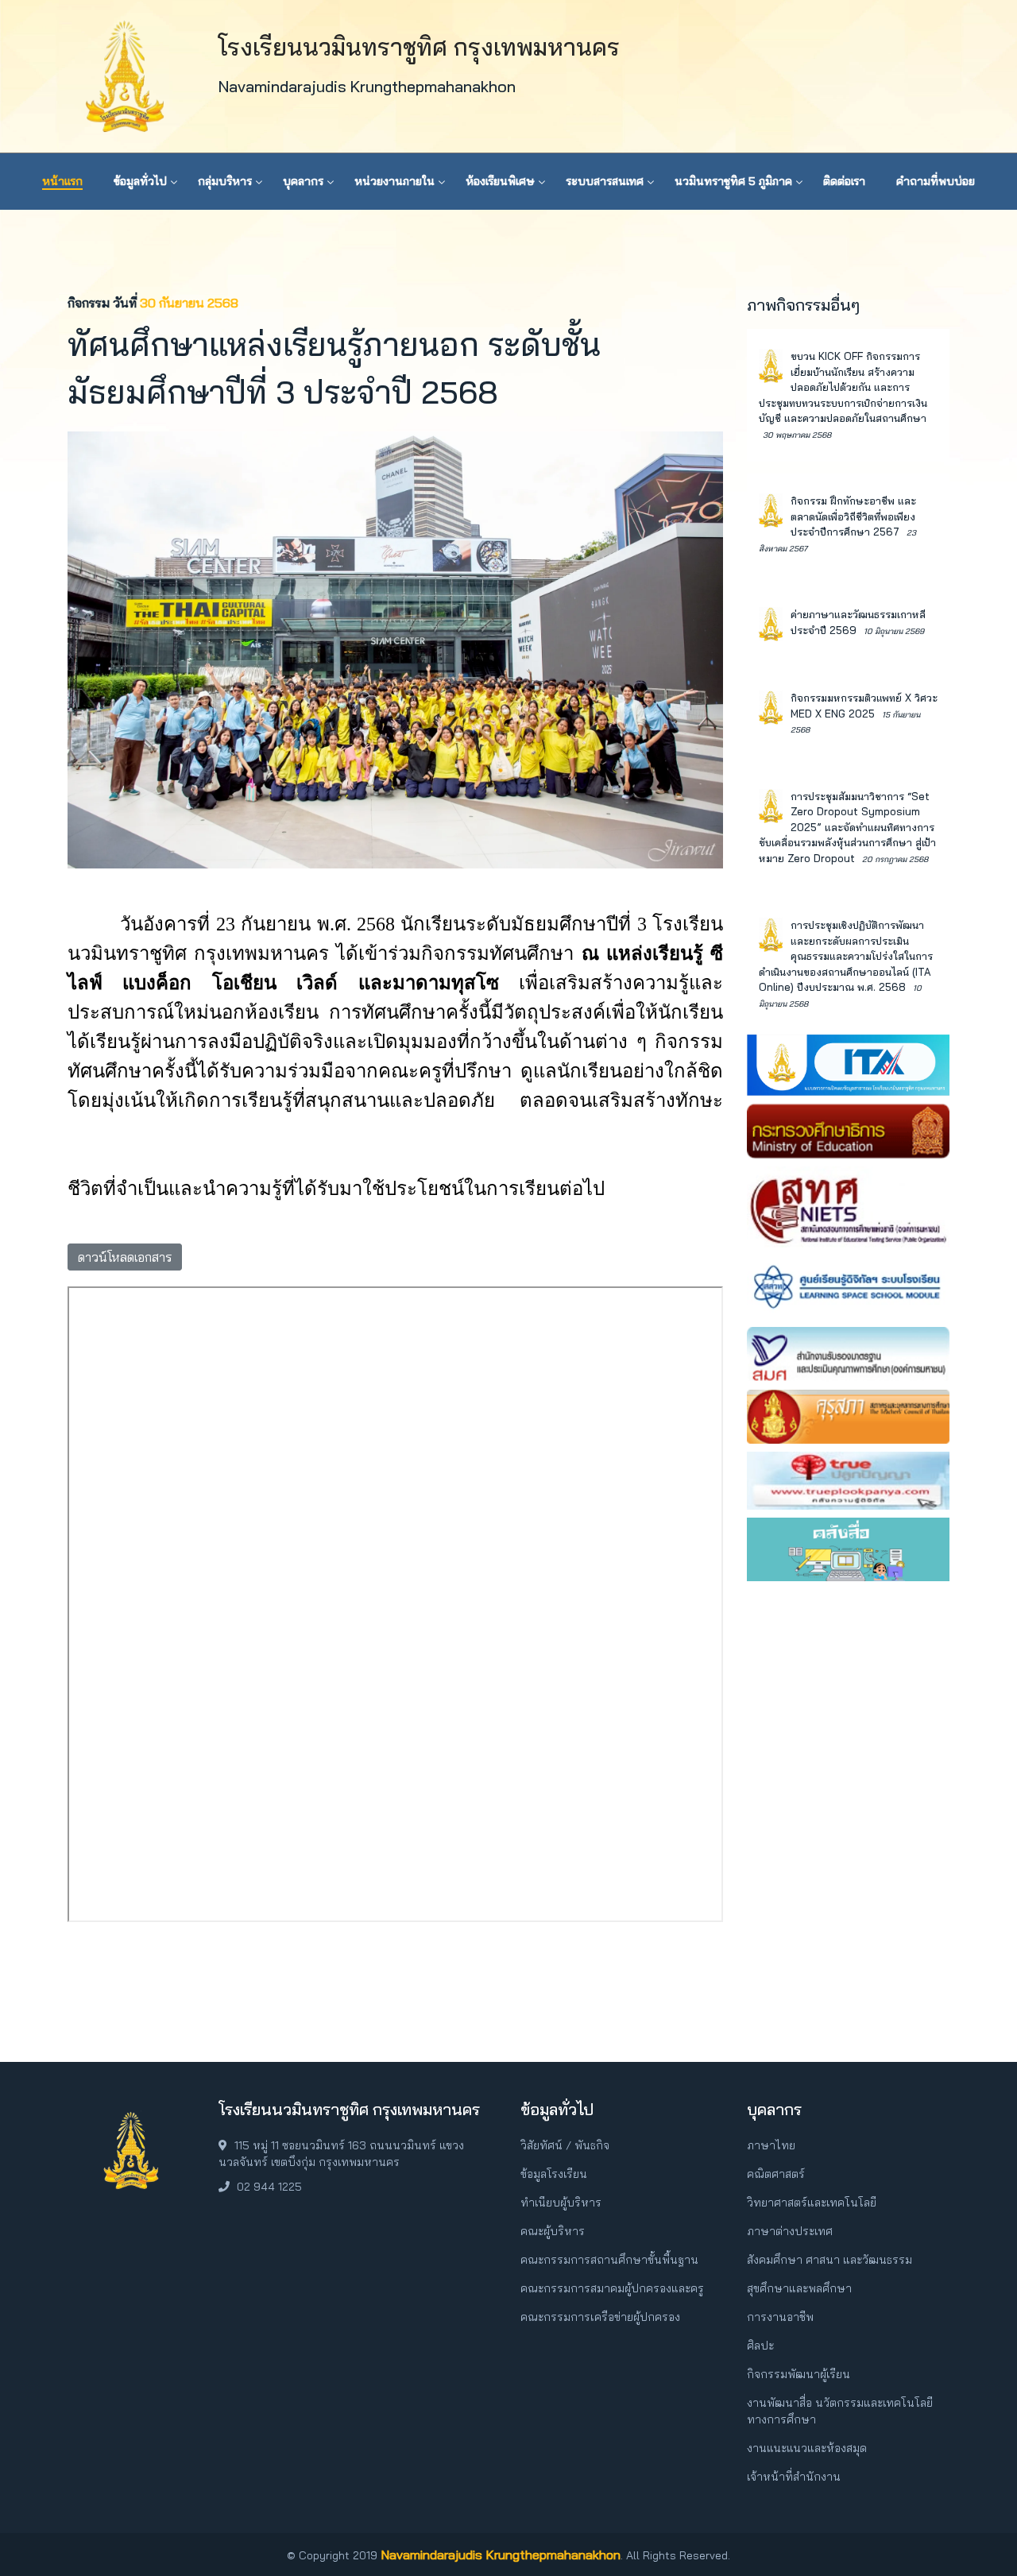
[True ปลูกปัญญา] (848, 1479)
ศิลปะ (760, 2346)
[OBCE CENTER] (848, 1548)
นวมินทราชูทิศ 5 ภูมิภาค (733, 181)
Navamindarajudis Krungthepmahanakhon (501, 2555)
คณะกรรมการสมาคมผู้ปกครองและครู (612, 2288)
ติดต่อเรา (844, 181)
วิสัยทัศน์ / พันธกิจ (565, 2145)
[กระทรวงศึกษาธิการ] (848, 1129)
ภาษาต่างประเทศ (790, 2231)
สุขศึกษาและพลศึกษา (799, 2288)
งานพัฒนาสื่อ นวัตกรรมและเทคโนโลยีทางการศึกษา (840, 2411)
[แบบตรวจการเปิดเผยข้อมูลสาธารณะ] (848, 1063)
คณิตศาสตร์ (776, 2174)
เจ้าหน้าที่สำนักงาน (794, 2477)
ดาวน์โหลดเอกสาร (125, 1257)
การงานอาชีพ (780, 2317)
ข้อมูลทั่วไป (140, 181)
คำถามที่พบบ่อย (936, 181)
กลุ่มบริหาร (225, 181)
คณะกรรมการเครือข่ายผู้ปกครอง (600, 2317)
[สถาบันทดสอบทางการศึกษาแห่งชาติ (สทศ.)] (848, 1205)
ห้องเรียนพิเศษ (500, 181)
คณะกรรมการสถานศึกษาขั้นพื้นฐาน (609, 2260)
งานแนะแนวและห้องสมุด (807, 2448)
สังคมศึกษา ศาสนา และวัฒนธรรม (829, 2260)
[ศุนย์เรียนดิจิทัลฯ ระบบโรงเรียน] (848, 1286)
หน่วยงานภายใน (394, 181)
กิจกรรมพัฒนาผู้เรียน (799, 2374)
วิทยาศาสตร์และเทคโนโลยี (812, 2203)
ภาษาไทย (771, 2145)
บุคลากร (303, 181)
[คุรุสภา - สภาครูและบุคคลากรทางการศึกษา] (848, 1415)
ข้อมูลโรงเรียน (554, 2174)
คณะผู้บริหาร (553, 2231)
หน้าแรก (62, 181)
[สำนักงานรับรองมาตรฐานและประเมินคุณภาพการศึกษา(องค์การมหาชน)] (848, 1353)
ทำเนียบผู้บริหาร (561, 2203)
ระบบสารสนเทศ (605, 181)
